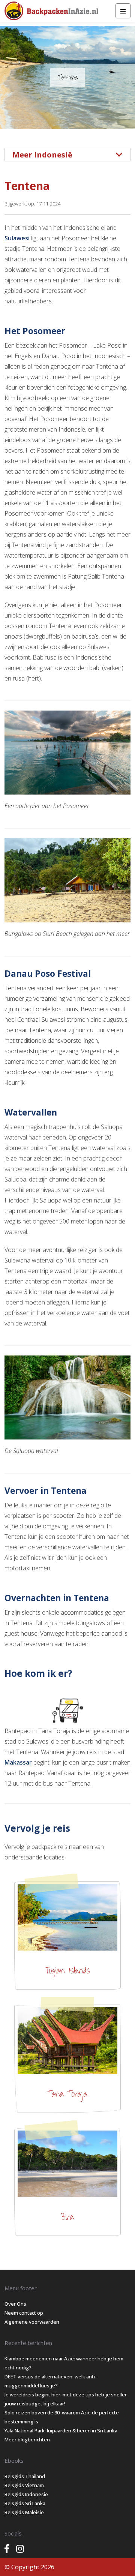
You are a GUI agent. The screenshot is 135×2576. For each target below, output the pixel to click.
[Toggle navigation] (123, 11)
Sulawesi (17, 238)
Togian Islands (67, 1971)
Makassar (18, 1762)
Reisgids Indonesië (26, 2494)
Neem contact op (24, 2313)
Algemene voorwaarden (32, 2322)
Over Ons (15, 2304)
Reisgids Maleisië (24, 2512)
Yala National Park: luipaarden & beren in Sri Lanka (61, 2431)
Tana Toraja (67, 2094)
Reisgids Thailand (25, 2476)
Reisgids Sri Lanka (25, 2503)
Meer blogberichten (27, 2440)
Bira (67, 2217)
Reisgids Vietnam (24, 2485)
